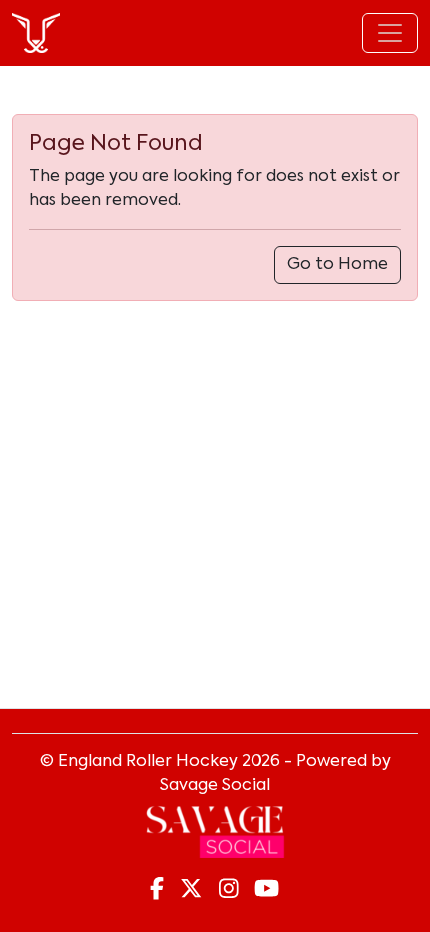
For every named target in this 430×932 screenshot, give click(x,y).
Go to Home (337, 265)
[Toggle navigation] (390, 33)
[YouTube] (266, 890)
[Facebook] (157, 890)
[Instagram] (229, 890)
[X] (191, 890)
